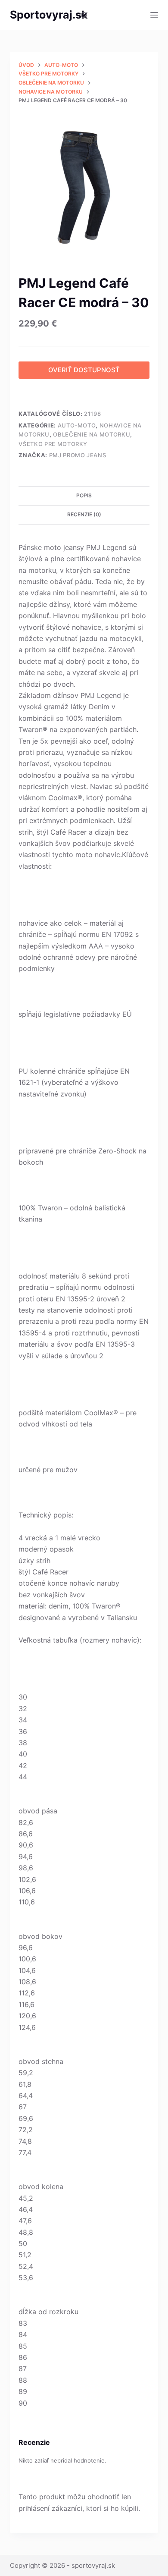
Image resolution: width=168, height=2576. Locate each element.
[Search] (84, 15)
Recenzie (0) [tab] (84, 514)
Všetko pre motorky (53, 444)
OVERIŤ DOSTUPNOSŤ (84, 370)
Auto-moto (77, 425)
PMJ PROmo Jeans (78, 455)
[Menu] (154, 15)
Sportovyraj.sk (49, 15)
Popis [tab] (84, 495)
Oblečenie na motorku (92, 434)
